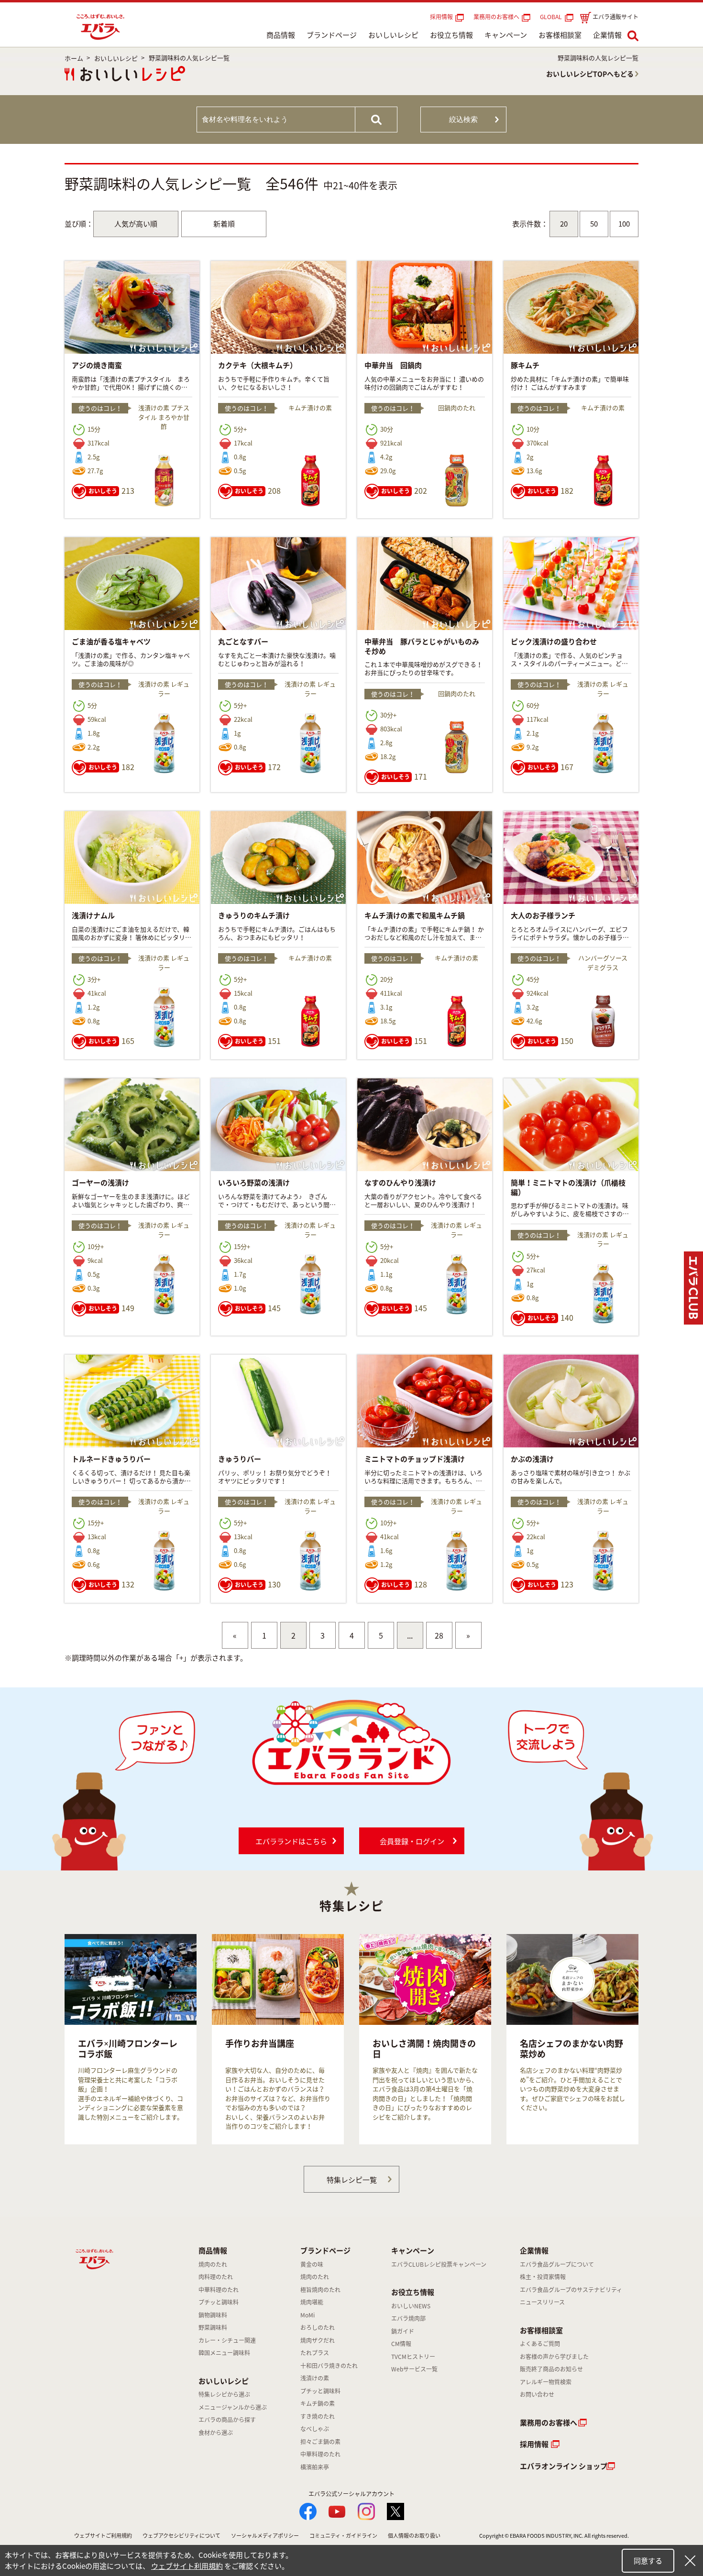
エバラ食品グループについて (557, 2264)
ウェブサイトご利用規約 (103, 2536)
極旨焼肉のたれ (320, 2290)
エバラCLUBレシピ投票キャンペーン (439, 2264)
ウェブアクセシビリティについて (181, 2536)
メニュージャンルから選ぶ (233, 2407)
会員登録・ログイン (412, 1841)
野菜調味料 (213, 2327)
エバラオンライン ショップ (564, 2466)
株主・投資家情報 (543, 2277)
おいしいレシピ (393, 35)
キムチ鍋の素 (318, 2403)
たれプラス (315, 2353)
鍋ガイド (403, 2331)
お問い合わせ (537, 2394)
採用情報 (441, 17)
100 (624, 224)
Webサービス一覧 (414, 2369)
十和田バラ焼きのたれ (329, 2366)
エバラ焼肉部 (408, 2318)
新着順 (224, 224)
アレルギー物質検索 (546, 2382)
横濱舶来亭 (315, 2467)
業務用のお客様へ (496, 17)
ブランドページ (332, 35)
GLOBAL (552, 17)
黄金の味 (312, 2264)
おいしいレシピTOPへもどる (590, 74)
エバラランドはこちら (291, 1841)
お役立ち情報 (451, 35)
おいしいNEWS (411, 2306)
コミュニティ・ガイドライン (343, 2536)
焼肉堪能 (312, 2302)
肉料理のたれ (216, 2277)
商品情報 (281, 35)
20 (564, 224)
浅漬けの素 (315, 2378)
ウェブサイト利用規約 (187, 2566)
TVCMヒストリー (413, 2357)
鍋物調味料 (213, 2315)
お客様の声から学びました (554, 2357)
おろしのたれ (318, 2327)
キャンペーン (506, 35)
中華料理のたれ (219, 2290)
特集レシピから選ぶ (224, 2394)
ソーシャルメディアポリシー (265, 2536)
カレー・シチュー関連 (227, 2340)
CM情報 (401, 2344)
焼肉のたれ (213, 2264)
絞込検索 (463, 119)
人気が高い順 (136, 224)
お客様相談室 (560, 35)
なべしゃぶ (315, 2429)
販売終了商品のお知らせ (551, 2369)
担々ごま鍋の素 (320, 2442)
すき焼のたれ (318, 2416)
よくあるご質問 (540, 2344)
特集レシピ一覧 (352, 2180)
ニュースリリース (542, 2302)
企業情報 (607, 35)
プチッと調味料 (219, 2302)
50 (594, 224)
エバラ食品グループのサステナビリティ (571, 2290)
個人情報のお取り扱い (414, 2536)
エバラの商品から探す (227, 2420)
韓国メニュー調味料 (224, 2353)
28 (439, 1635)
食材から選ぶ (216, 2433)
